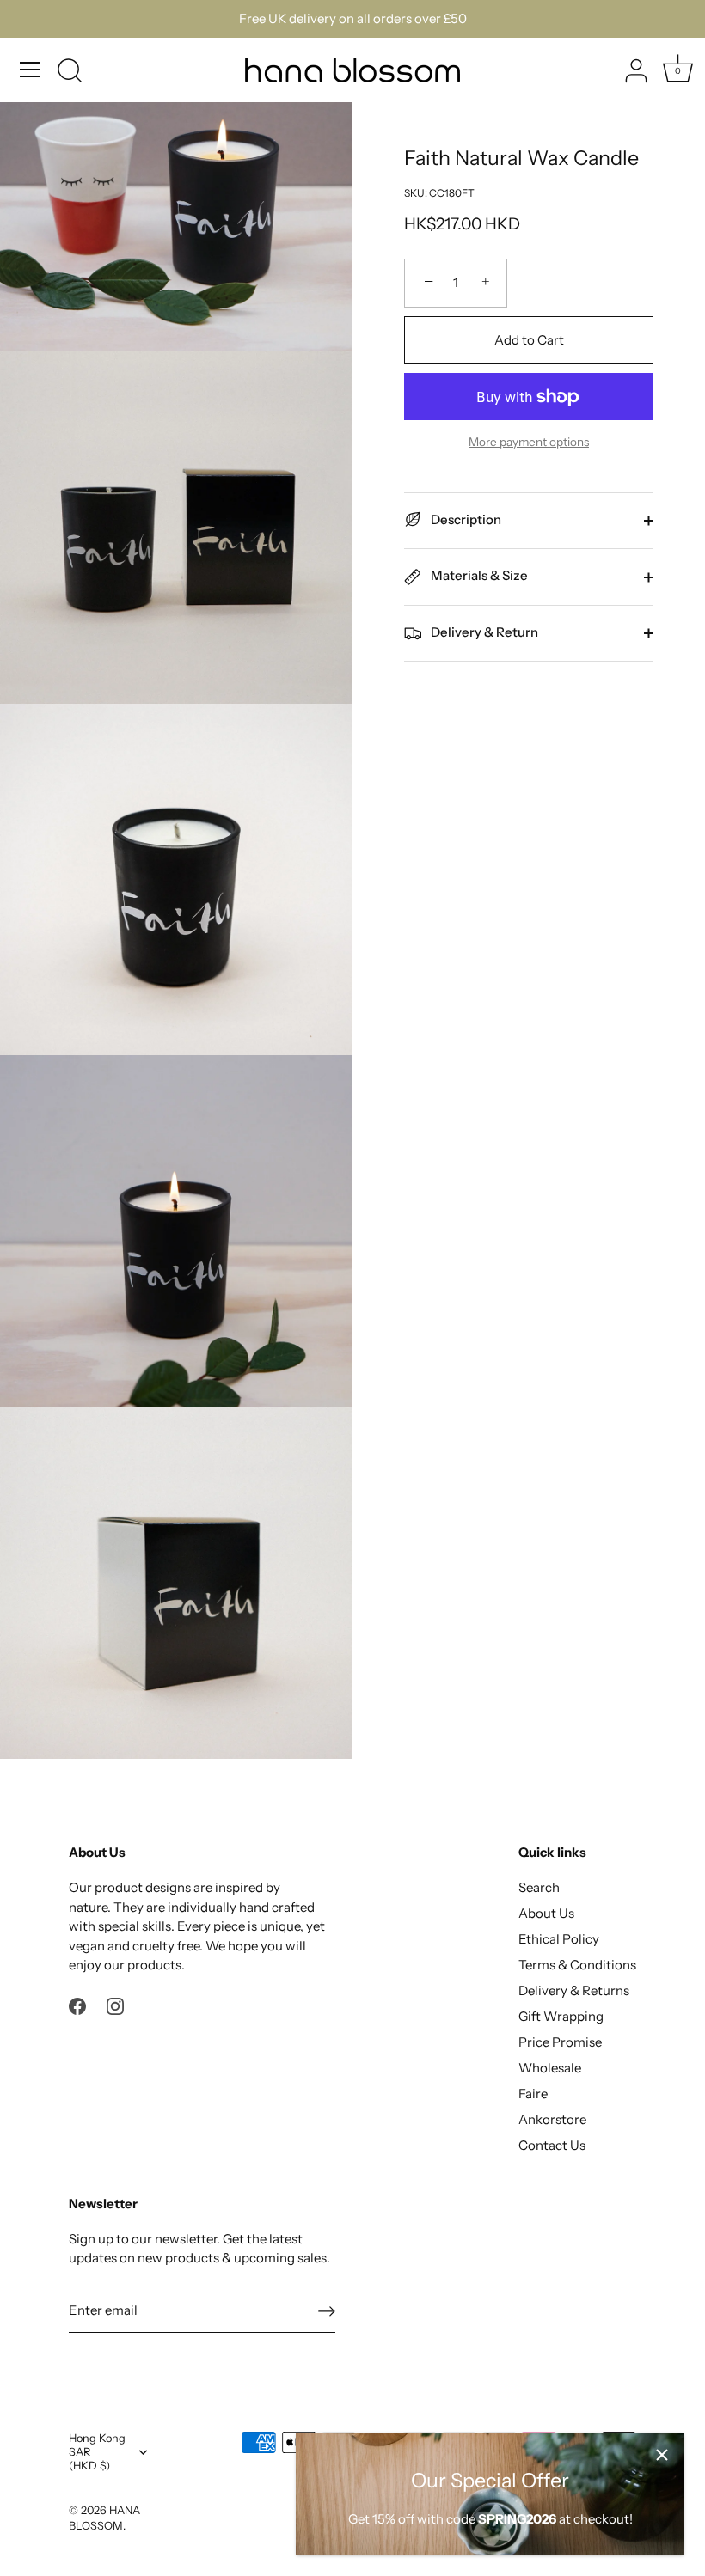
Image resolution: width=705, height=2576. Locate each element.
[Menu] (30, 70)
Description (465, 519)
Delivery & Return (483, 632)
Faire (533, 2094)
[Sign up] (327, 2310)
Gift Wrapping (561, 2016)
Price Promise (560, 2042)
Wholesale (550, 2068)
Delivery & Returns (574, 1990)
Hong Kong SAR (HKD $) (97, 2452)
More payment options (529, 442)
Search (539, 1887)
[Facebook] (77, 2005)
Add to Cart (529, 340)
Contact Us (552, 2145)
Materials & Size (478, 575)
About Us (546, 1913)
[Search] (70, 72)
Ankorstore (552, 2119)
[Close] (662, 2455)
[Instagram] (115, 2005)
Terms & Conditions (577, 1965)
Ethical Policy (559, 1939)
